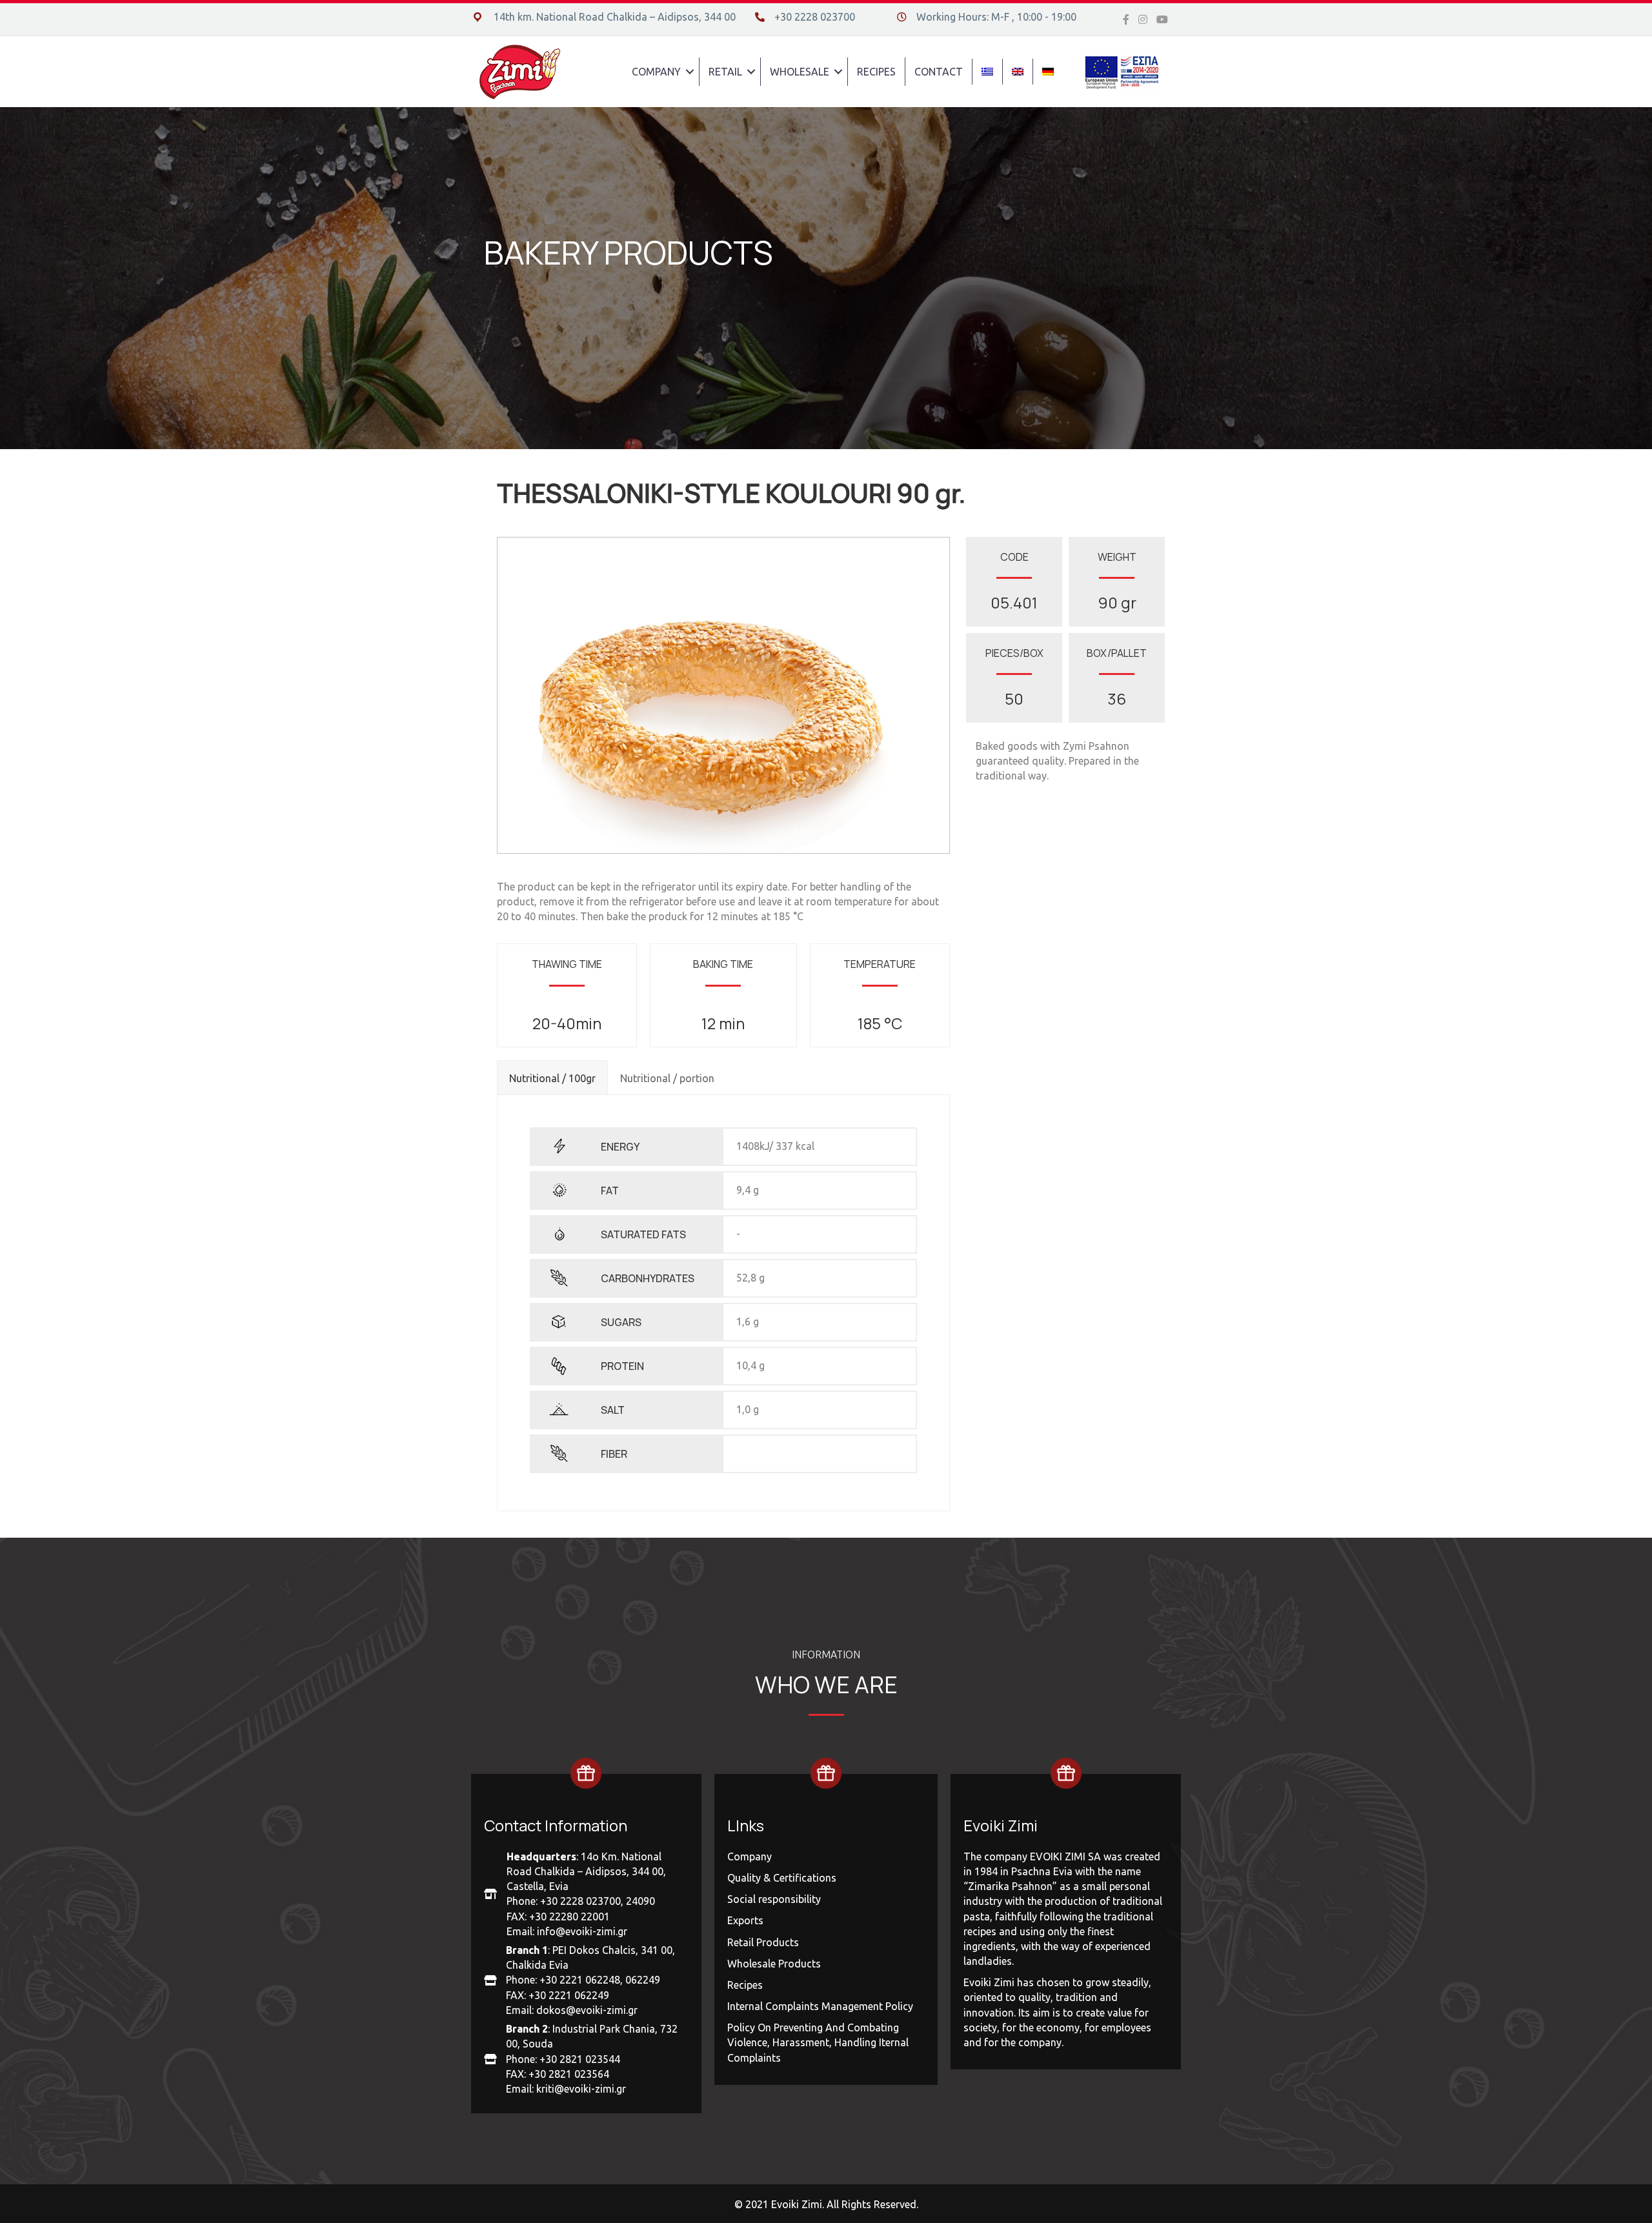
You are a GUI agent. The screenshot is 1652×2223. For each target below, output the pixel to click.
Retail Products (763, 1942)
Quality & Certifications (782, 1878)
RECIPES (876, 72)
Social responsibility (774, 1899)
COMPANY (656, 72)
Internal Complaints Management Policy (820, 2006)
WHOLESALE (800, 72)
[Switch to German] (1048, 72)
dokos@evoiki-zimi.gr (587, 2010)
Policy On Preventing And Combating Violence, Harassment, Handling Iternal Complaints (818, 2042)
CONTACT (939, 72)
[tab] (552, 1077)
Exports (745, 1920)
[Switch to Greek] (987, 72)
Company (750, 1856)
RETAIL (725, 72)
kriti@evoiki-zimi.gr (581, 2089)
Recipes (745, 1985)
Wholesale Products (774, 1964)
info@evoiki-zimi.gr (582, 1931)
